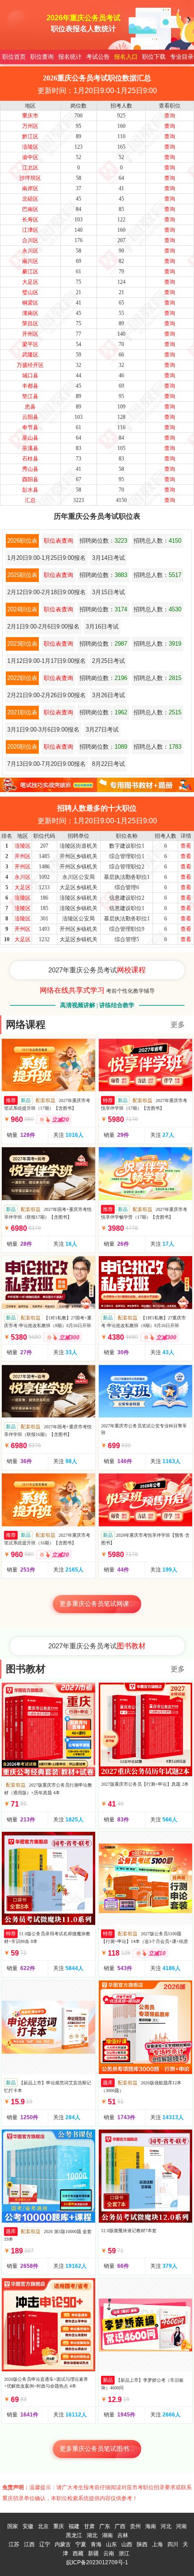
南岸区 (30, 188)
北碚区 (30, 199)
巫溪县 (30, 448)
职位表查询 (58, 541)
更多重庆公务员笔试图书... (97, 2449)
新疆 (93, 2553)
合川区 (30, 240)
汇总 (30, 500)
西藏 (78, 2553)
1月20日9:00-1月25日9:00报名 (46, 558)
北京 (43, 2526)
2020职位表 (22, 747)
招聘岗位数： (103, 541)
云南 (109, 2553)
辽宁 (45, 2544)
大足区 (30, 282)
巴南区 (30, 209)
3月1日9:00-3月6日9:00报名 (43, 730)
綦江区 (30, 272)
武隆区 (30, 355)
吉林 (123, 2535)
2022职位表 (22, 678)
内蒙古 (63, 2544)
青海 (96, 2544)
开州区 (30, 334)
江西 (29, 2544)
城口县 (30, 375)
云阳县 (30, 417)
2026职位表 (22, 541)
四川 (173, 2544)
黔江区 (30, 136)
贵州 (135, 2526)
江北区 (30, 168)
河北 (166, 2526)
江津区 (30, 230)
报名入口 (126, 57)
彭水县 (30, 490)
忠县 (30, 407)
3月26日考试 (109, 695)
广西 (120, 2526)
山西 (127, 2544)
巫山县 (30, 438)
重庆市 (30, 116)
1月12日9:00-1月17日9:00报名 (46, 661)
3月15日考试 (109, 592)
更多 (178, 1025)
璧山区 (30, 292)
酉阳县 (30, 479)
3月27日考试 (102, 730)
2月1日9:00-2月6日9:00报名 (43, 626)
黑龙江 (74, 2535)
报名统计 (70, 57)
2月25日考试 (109, 661)
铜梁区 (30, 303)
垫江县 (30, 396)
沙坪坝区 (30, 178)
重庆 (59, 2526)
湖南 (107, 2535)
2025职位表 (22, 575)
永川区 (30, 251)
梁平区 (30, 344)
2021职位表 (22, 712)
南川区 (30, 261)
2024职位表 (22, 609)
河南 (181, 2526)
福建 (74, 2526)
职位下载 (154, 57)
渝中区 (30, 157)
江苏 (14, 2544)
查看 (186, 846)
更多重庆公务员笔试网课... (97, 1604)
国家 (13, 2526)
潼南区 (30, 313)
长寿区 (30, 220)
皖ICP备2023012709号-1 (97, 2562)
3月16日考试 (102, 626)
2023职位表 (22, 644)
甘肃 (89, 2526)
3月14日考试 (109, 558)
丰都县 (30, 386)
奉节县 (30, 427)
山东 (111, 2544)
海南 (151, 2526)
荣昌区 (30, 324)
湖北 (92, 2535)
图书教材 (26, 1669)
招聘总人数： (157, 541)
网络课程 (26, 1025)
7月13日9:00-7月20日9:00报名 (46, 764)
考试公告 (98, 57)
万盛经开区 (30, 365)
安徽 (28, 2526)
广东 (105, 2526)
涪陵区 (30, 147)
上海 (157, 2544)
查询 (170, 116)
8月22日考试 (109, 764)
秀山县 (30, 469)
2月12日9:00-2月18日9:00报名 (46, 592)
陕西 (142, 2544)
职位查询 (42, 57)
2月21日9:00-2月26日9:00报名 (46, 695)
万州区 (30, 126)
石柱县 (30, 459)
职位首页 (14, 57)
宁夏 (81, 2544)
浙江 (124, 2553)
